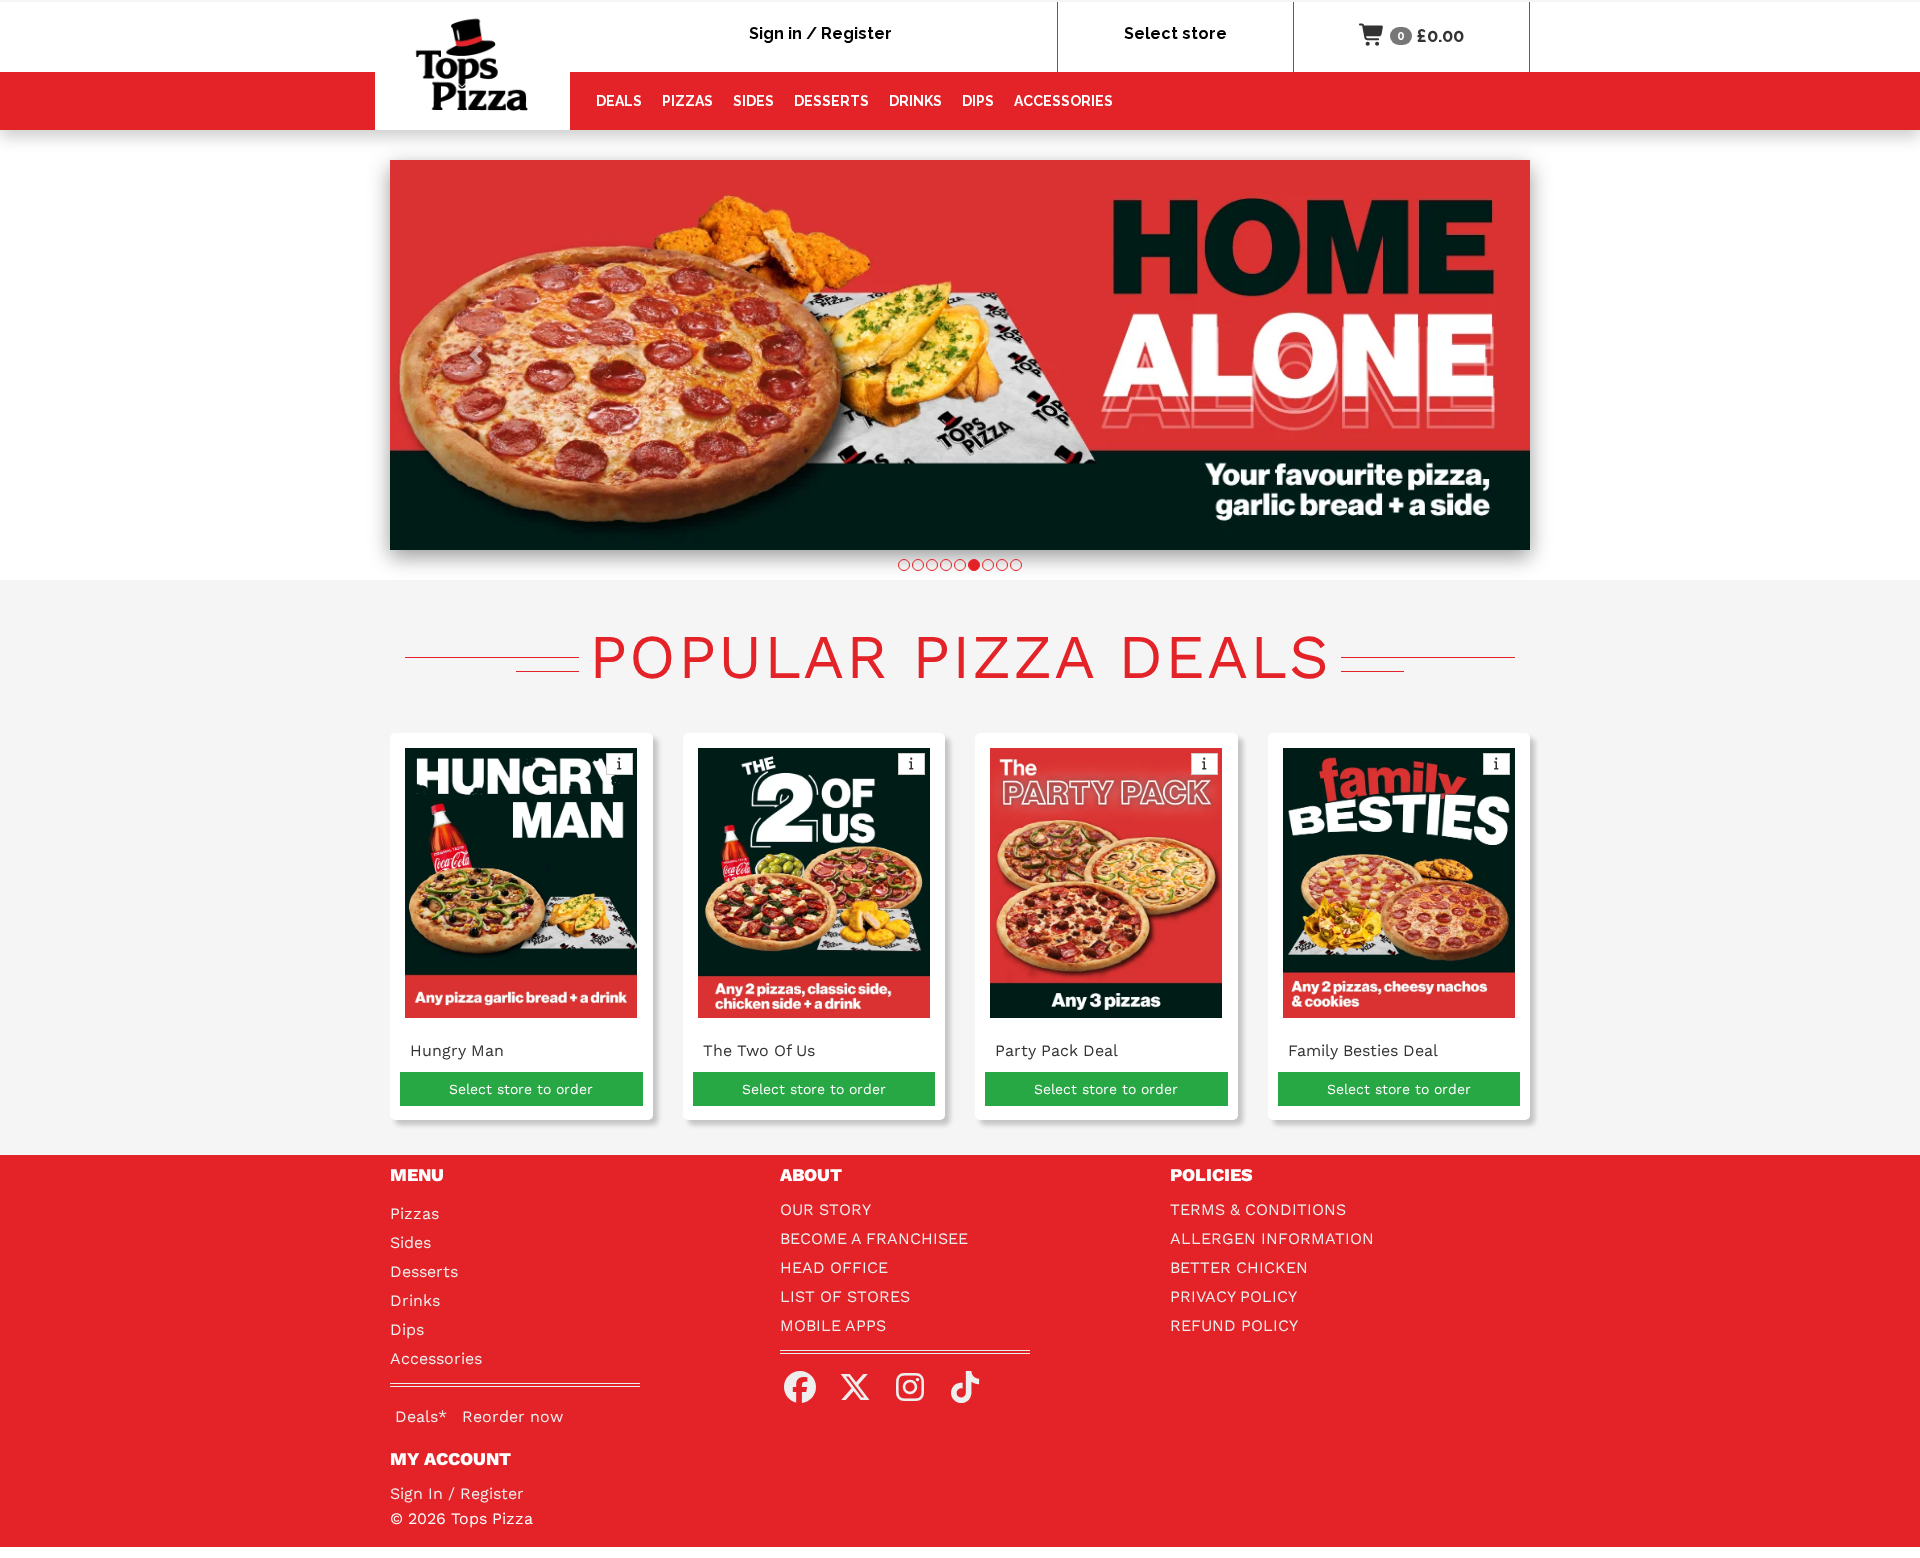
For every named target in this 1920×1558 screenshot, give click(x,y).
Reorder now (512, 1416)
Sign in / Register (820, 33)
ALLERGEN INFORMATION (1272, 1238)
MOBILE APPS (833, 1325)
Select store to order (521, 1089)
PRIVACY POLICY (1233, 1296)
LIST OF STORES (845, 1296)
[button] (475, 355)
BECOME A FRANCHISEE (874, 1238)
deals (619, 101)
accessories (1063, 101)
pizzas (687, 101)
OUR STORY (825, 1209)
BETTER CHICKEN (1239, 1267)
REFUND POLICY (1234, 1325)
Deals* (421, 1416)
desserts (831, 101)
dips (978, 101)
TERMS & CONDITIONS (1258, 1209)
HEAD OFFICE (834, 1267)
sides (753, 101)
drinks (915, 101)
